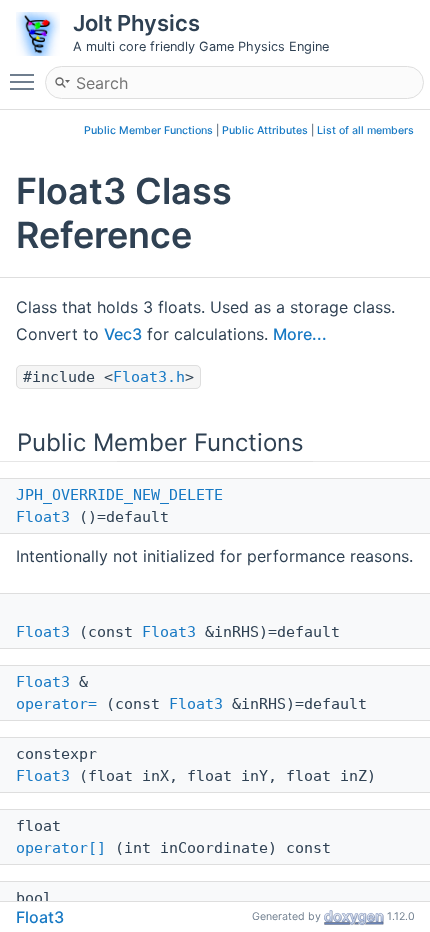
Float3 (43, 517)
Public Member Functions (148, 130)
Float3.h (149, 377)
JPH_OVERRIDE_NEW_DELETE (119, 495)
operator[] (61, 848)
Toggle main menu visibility (26, 81)
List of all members (365, 130)
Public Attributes (265, 130)
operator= (56, 704)
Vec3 (123, 334)
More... (300, 334)
